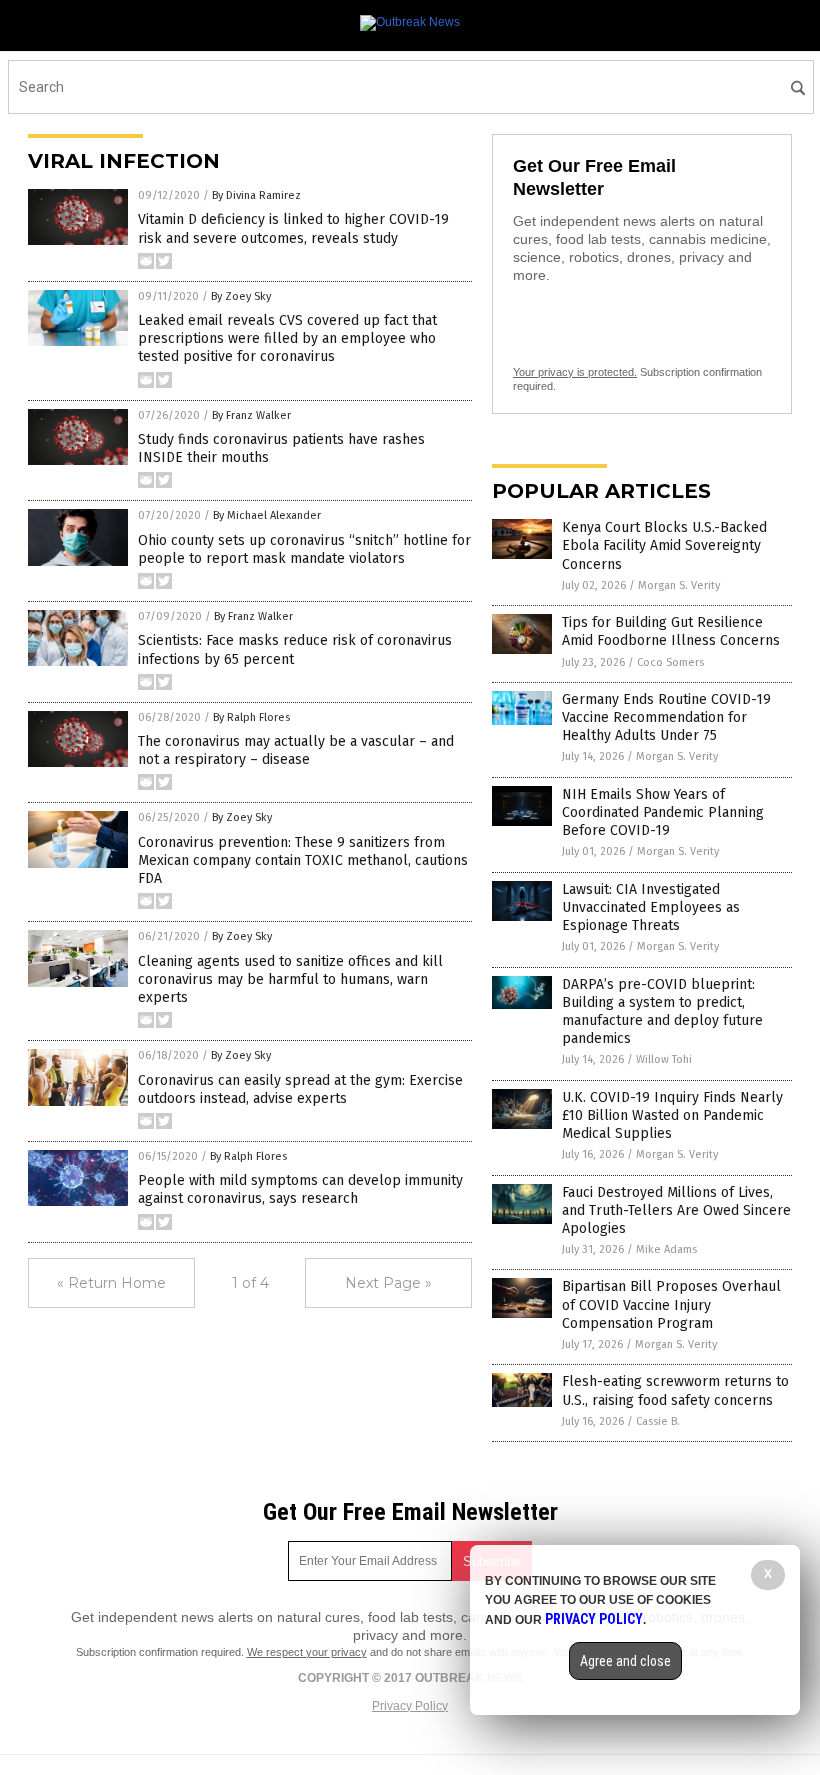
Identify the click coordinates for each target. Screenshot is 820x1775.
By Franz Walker (251, 415)
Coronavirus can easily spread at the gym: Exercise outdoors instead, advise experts (300, 1089)
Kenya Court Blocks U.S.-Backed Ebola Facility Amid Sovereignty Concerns (664, 545)
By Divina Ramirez (256, 195)
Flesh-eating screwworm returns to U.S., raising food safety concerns (675, 1390)
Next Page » (388, 1283)
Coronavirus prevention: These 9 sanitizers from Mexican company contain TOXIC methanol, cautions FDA (303, 860)
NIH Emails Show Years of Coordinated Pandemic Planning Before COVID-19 (663, 812)
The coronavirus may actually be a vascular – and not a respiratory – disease (296, 750)
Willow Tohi (664, 1059)
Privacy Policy (410, 1706)
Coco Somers (670, 662)
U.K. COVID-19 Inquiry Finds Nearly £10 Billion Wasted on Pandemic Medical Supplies (672, 1115)
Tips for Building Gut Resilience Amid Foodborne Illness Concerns (671, 631)
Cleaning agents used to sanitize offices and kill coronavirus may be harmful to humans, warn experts (290, 979)
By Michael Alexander (267, 515)
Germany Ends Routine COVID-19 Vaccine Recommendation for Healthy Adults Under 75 (666, 717)
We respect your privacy (307, 1652)
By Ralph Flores (251, 717)
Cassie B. (658, 1421)
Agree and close (625, 1661)
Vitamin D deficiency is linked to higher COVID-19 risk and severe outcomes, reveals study (293, 228)
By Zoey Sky (241, 296)
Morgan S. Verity (679, 585)
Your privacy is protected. (575, 372)
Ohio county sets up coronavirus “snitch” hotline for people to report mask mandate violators (304, 549)
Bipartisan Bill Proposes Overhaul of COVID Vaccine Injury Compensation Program (671, 1304)
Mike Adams (666, 1249)
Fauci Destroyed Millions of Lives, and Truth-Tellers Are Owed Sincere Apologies (676, 1210)
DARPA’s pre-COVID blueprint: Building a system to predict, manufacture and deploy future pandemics (662, 1012)
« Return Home (111, 1283)
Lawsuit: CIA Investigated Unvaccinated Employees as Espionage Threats (651, 907)
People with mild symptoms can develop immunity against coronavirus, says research (300, 1189)
